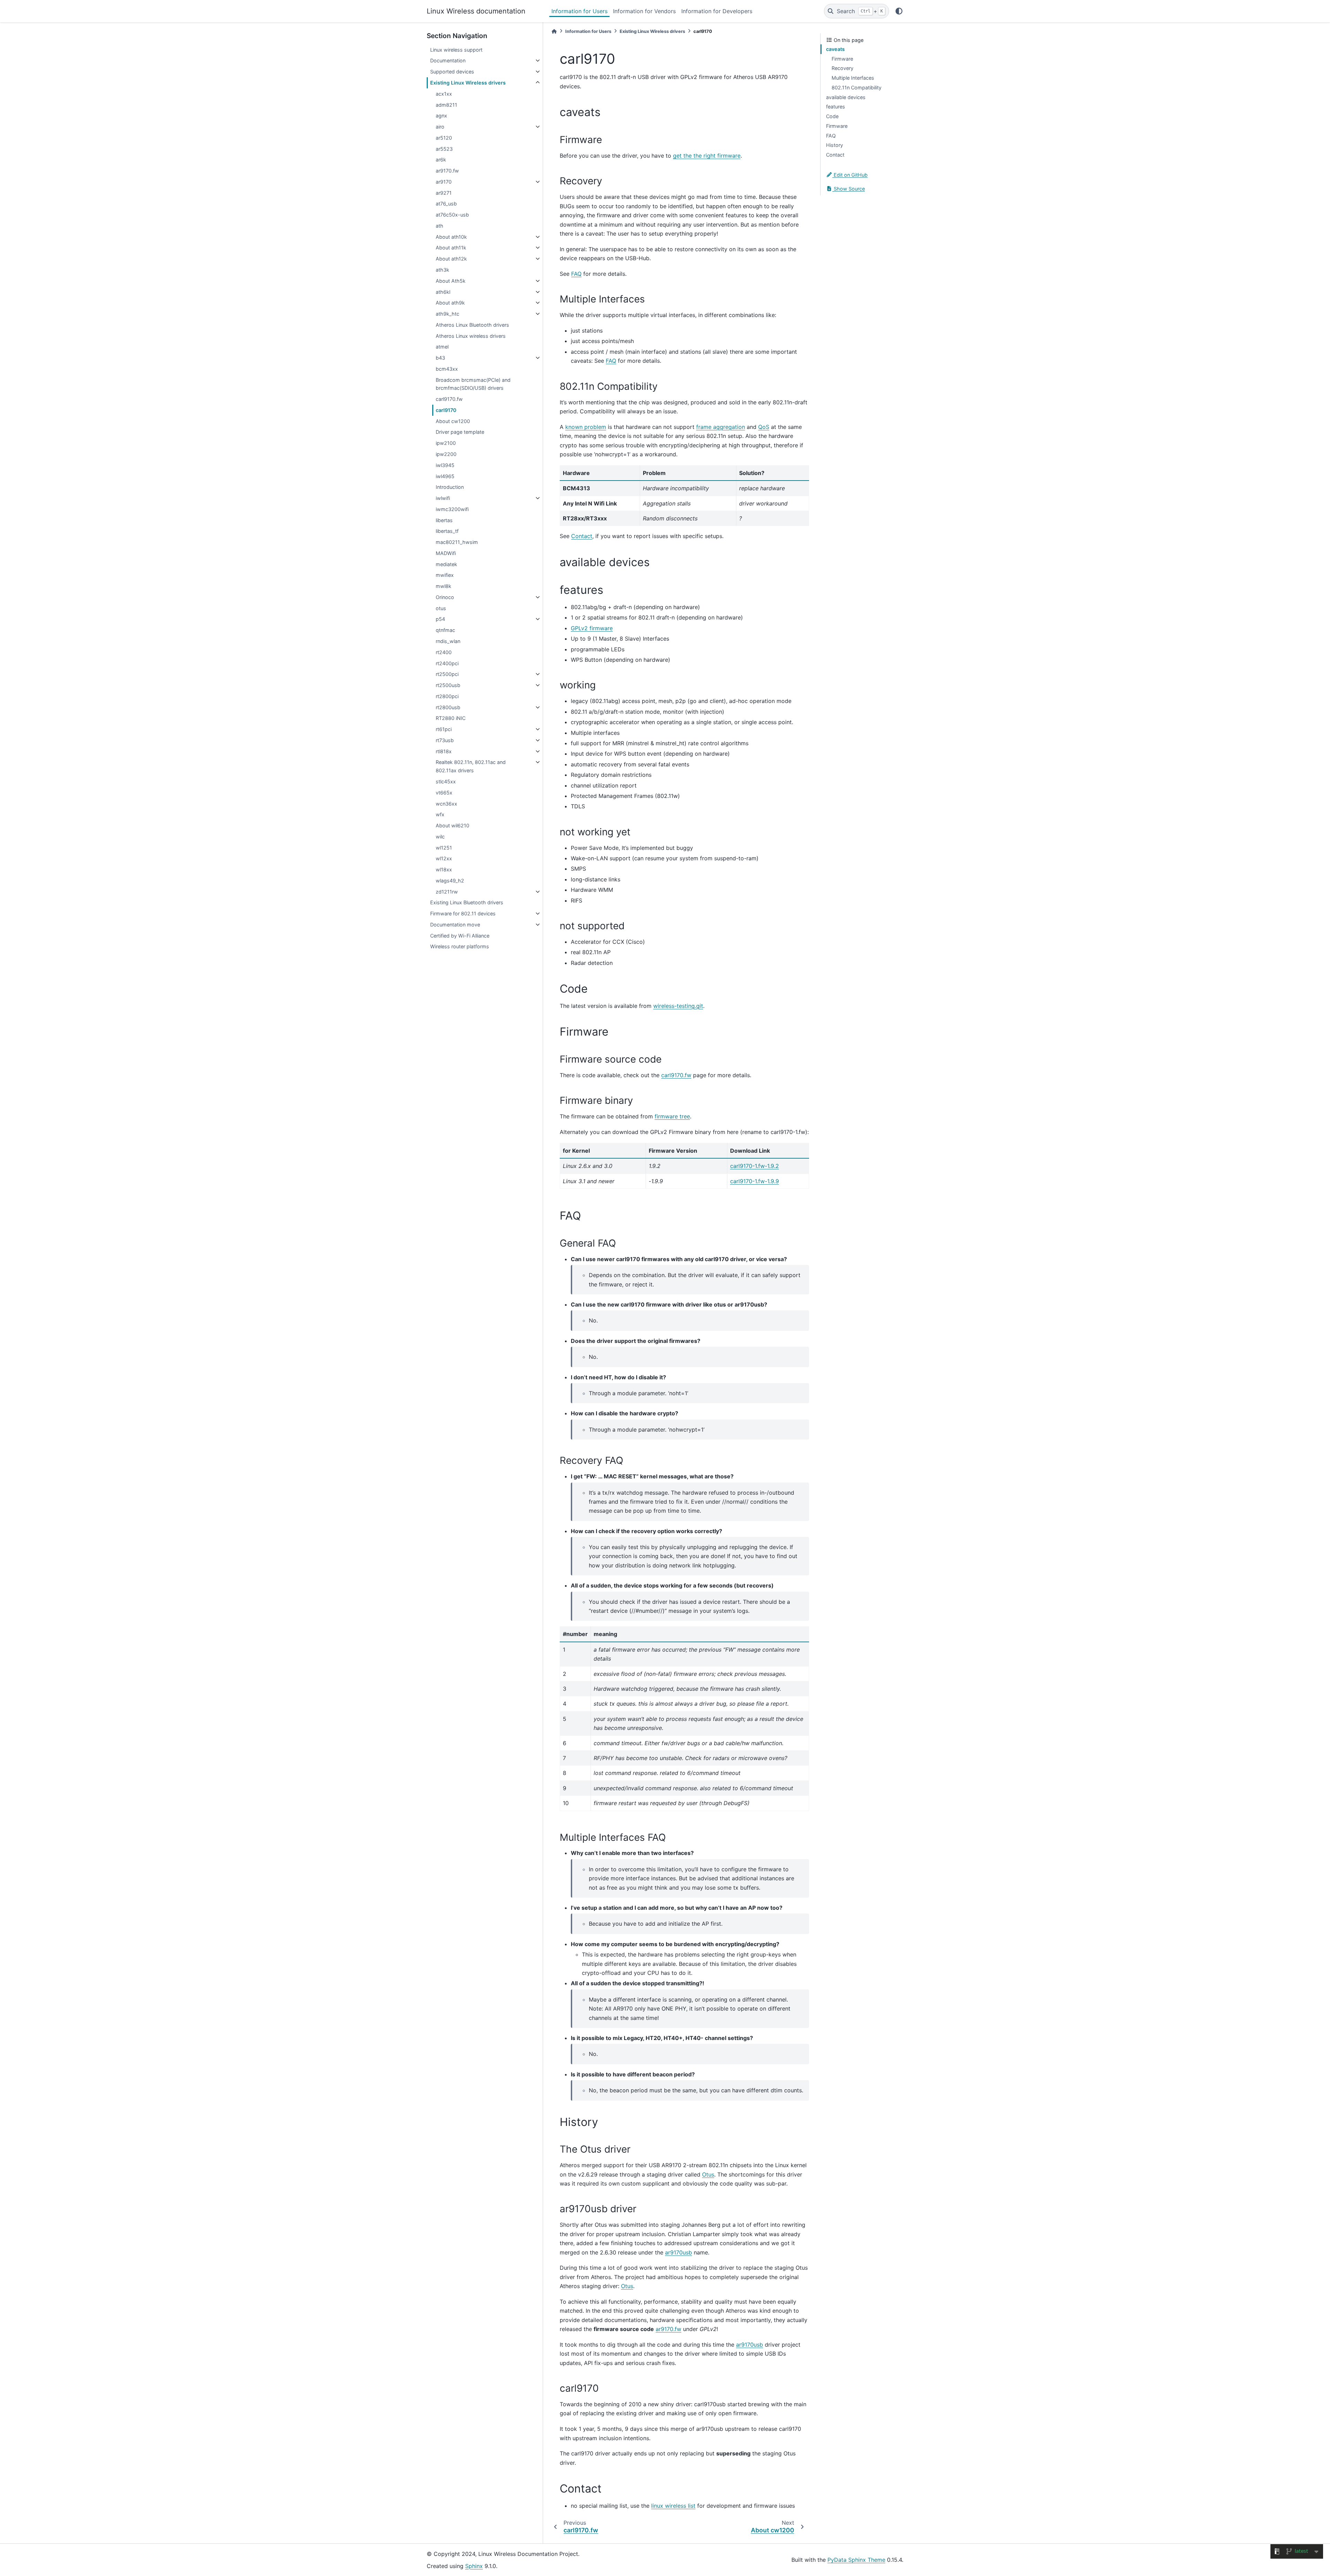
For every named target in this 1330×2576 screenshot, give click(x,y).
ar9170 (444, 182)
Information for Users (579, 11)
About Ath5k (451, 281)
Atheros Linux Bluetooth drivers (472, 325)
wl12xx (444, 858)
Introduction (450, 487)
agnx (441, 116)
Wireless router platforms (460, 946)
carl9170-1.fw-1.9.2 (755, 1166)
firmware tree (672, 1116)
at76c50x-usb (452, 215)
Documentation (448, 60)
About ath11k (451, 248)
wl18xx (444, 869)
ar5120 (444, 138)
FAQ (831, 136)
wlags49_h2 (450, 881)
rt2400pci (447, 663)
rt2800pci (447, 696)
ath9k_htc (447, 314)
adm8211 (446, 105)
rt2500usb (448, 685)
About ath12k (451, 259)
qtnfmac (445, 630)
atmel (442, 347)
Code (832, 116)
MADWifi (446, 553)
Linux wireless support (456, 50)
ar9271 (444, 193)
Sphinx (474, 2566)
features (836, 107)
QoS (764, 427)
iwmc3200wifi (452, 509)
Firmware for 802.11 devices (463, 913)
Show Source (849, 189)
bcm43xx (447, 369)
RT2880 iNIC (451, 718)
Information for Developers (717, 11)
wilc (440, 837)
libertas (444, 520)
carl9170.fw (449, 399)
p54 (440, 619)
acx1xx (444, 94)
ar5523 (444, 149)
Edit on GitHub (850, 175)
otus (441, 608)
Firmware (842, 59)
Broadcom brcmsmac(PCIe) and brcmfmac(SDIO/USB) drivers (473, 384)
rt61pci (444, 729)
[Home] (554, 31)
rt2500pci (447, 674)
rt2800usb (448, 707)
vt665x (444, 793)
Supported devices (452, 72)
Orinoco (445, 597)
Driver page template (460, 432)
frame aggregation (721, 427)
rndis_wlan (448, 641)
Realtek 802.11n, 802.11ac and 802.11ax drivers (471, 766)
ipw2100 (446, 443)
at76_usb (446, 204)
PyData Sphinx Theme (856, 2560)
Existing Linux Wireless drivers (468, 83)
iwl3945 (445, 465)
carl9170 (446, 410)
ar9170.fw (447, 171)
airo (440, 127)
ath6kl (443, 292)
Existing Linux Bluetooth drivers (467, 902)
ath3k (442, 270)
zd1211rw (447, 892)
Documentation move (455, 925)
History (835, 145)
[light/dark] (899, 11)
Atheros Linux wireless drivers (471, 336)
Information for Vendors (644, 11)
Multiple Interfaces (853, 78)
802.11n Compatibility (857, 87)
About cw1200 (453, 421)
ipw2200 (446, 454)
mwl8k (444, 586)
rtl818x (444, 751)
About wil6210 (453, 825)
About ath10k (451, 237)
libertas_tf (447, 531)
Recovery (843, 68)
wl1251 (444, 848)
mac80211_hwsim (457, 542)
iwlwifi (443, 498)
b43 (440, 358)
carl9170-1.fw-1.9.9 (755, 1181)
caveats (835, 49)
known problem (586, 427)
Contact (835, 155)
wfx (440, 814)
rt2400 (444, 652)
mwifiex (445, 575)
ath (440, 226)
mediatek (446, 564)
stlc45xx (446, 781)
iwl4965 (445, 476)
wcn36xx (446, 804)
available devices (846, 97)
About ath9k (450, 303)
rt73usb (445, 740)
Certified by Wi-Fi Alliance (460, 936)
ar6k (441, 160)
